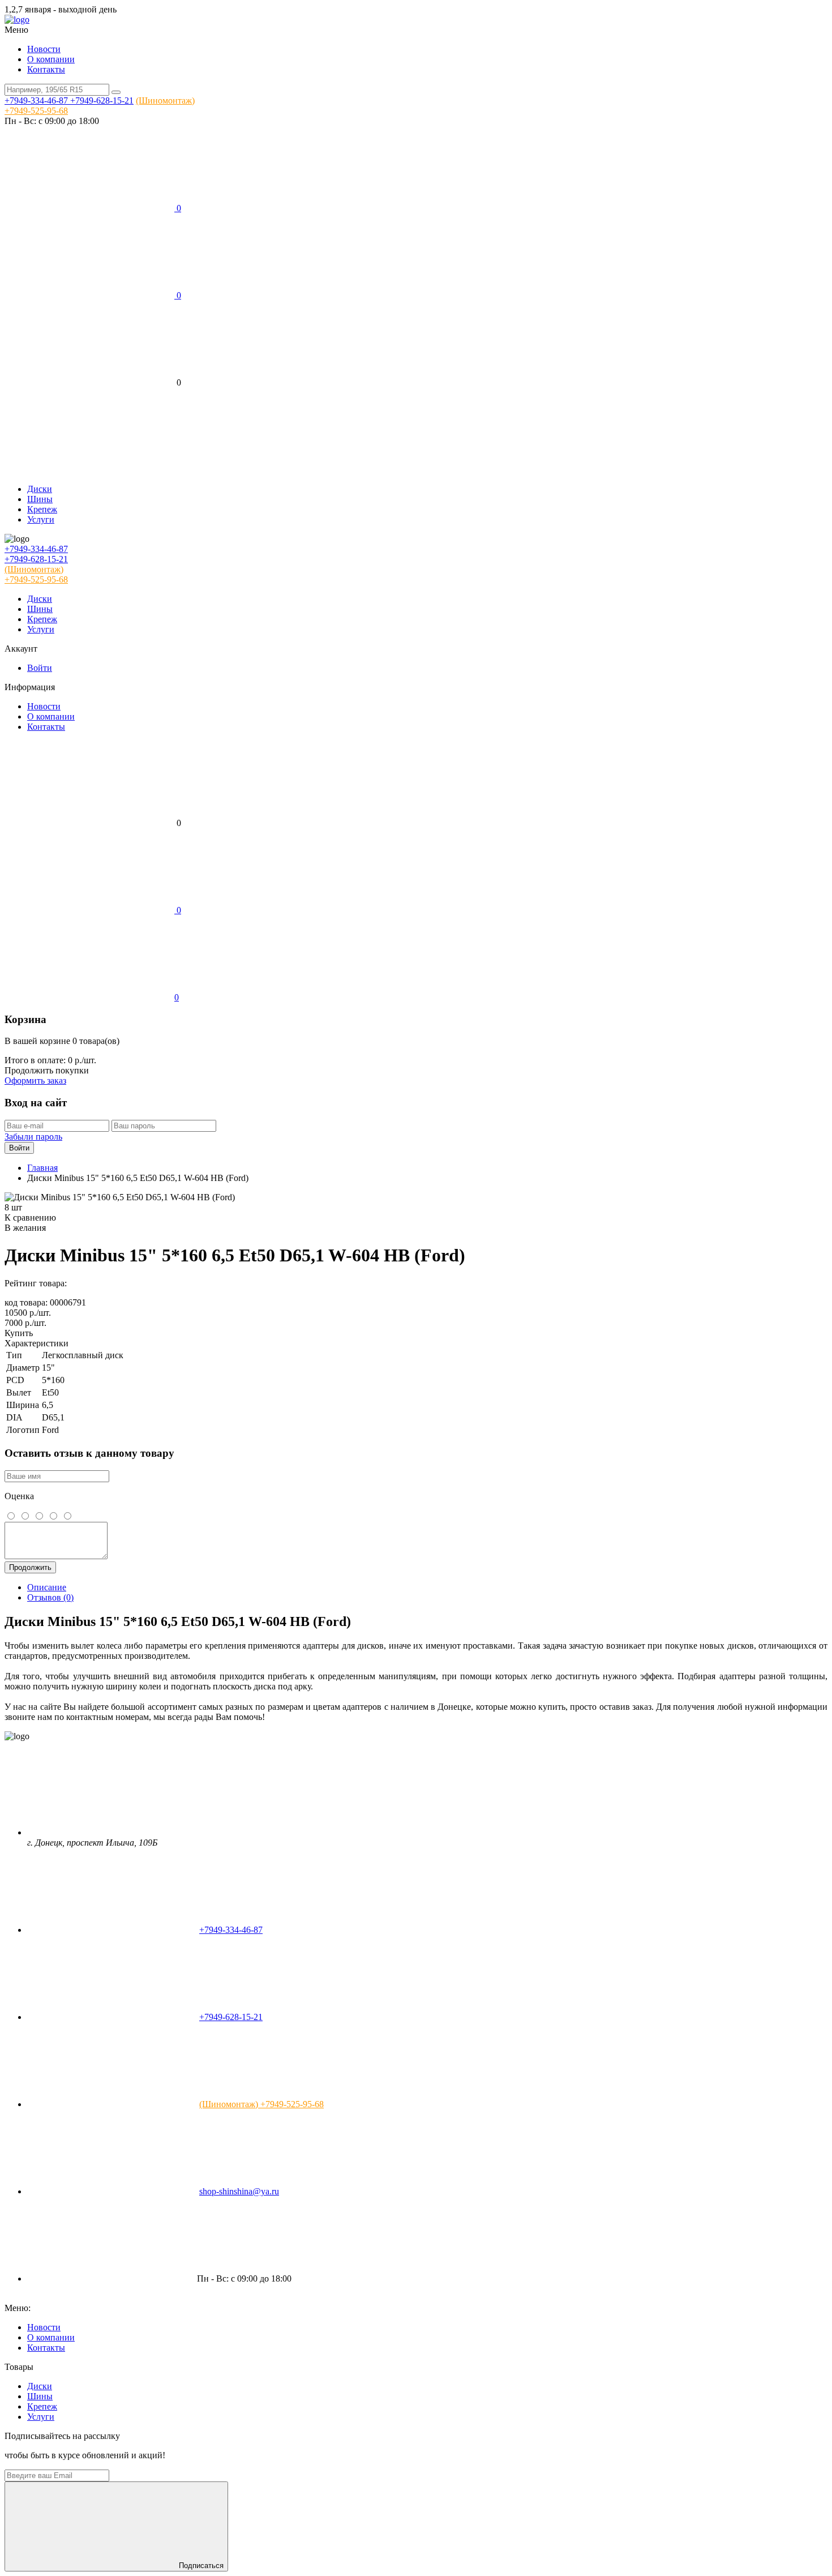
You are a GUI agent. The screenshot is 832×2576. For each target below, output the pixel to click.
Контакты (46, 69)
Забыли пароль (33, 1137)
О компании (51, 59)
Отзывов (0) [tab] (50, 1597)
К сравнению (30, 1218)
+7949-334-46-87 (37, 100)
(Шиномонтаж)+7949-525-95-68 (36, 574)
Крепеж (42, 509)
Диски (40, 489)
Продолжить (30, 1567)
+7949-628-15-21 (102, 100)
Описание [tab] (47, 1587)
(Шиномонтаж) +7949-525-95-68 (261, 2104)
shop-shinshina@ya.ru (239, 2191)
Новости (44, 49)
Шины (40, 499)
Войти (40, 668)
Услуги (41, 519)
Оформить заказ (35, 1081)
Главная (42, 1168)
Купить (19, 1333)
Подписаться (201, 2566)
